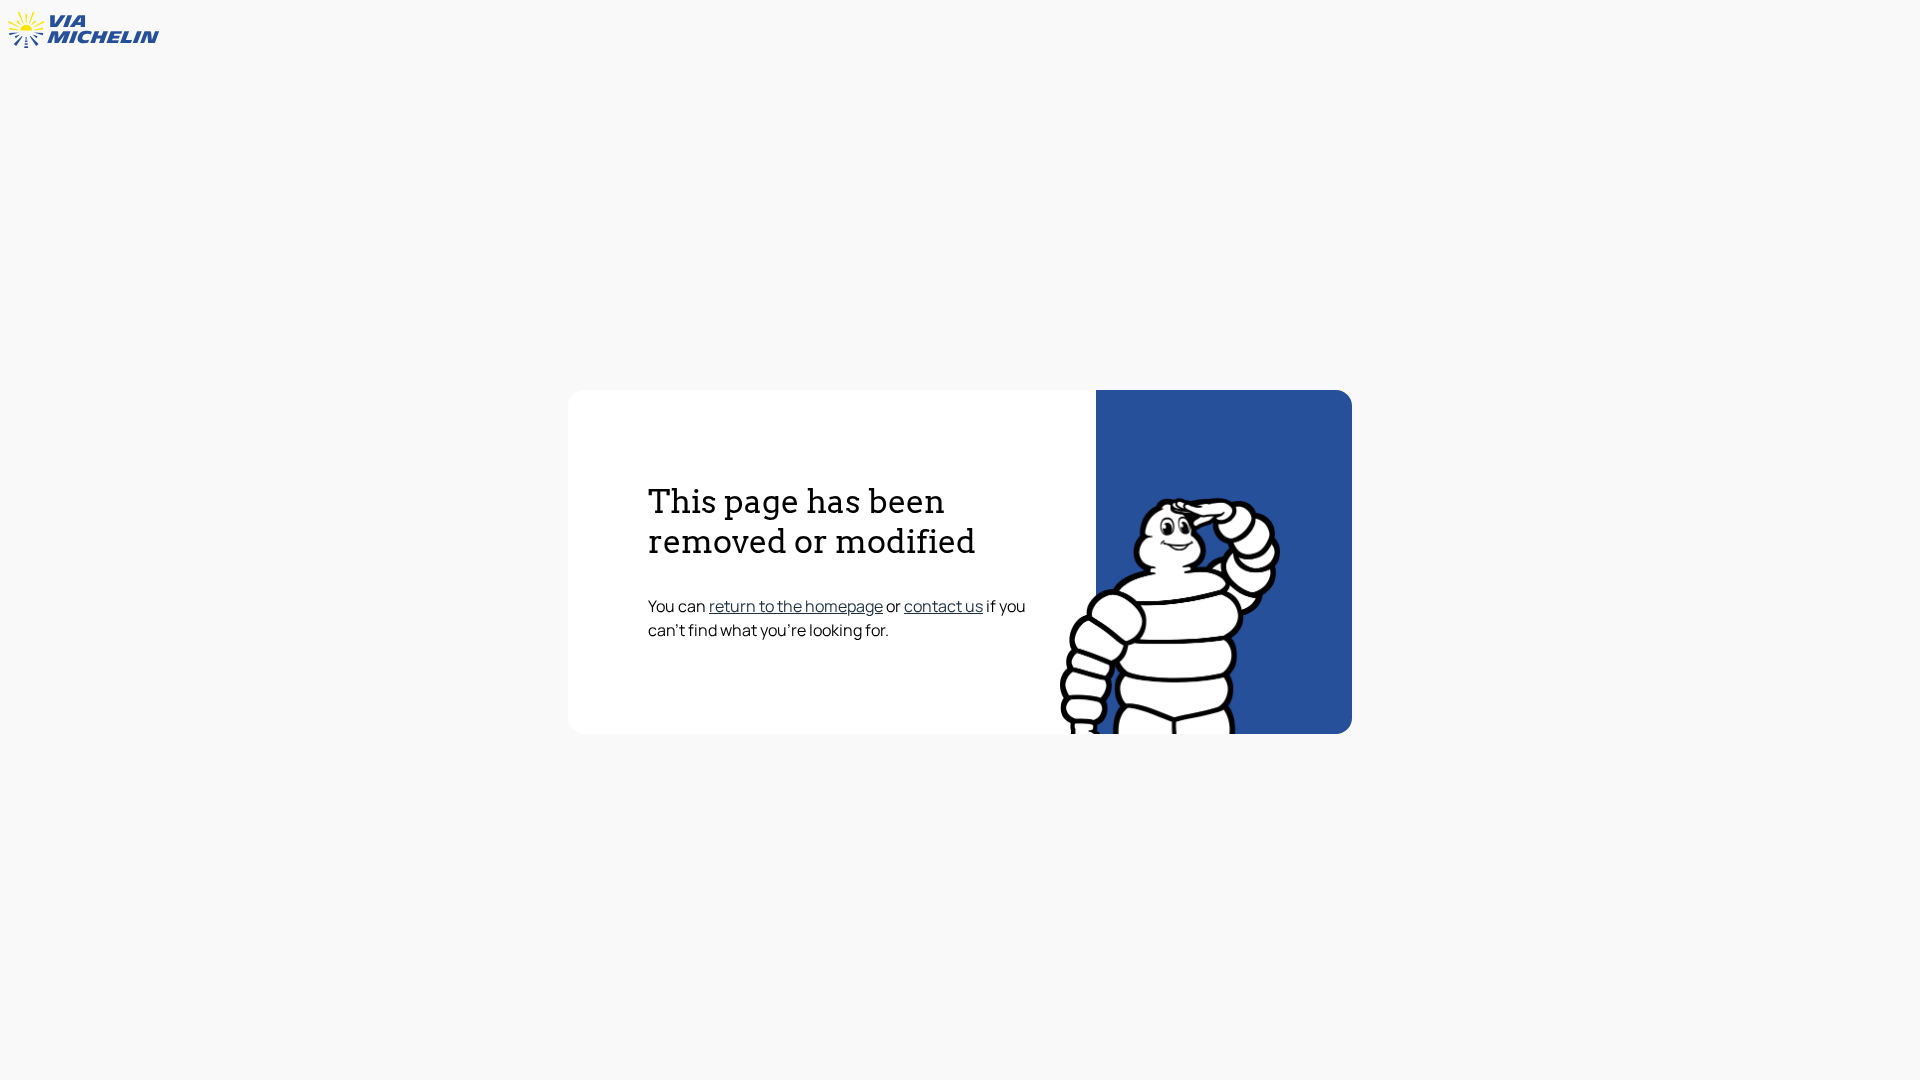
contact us (943, 606)
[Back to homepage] (88, 30)
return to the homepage (796, 606)
